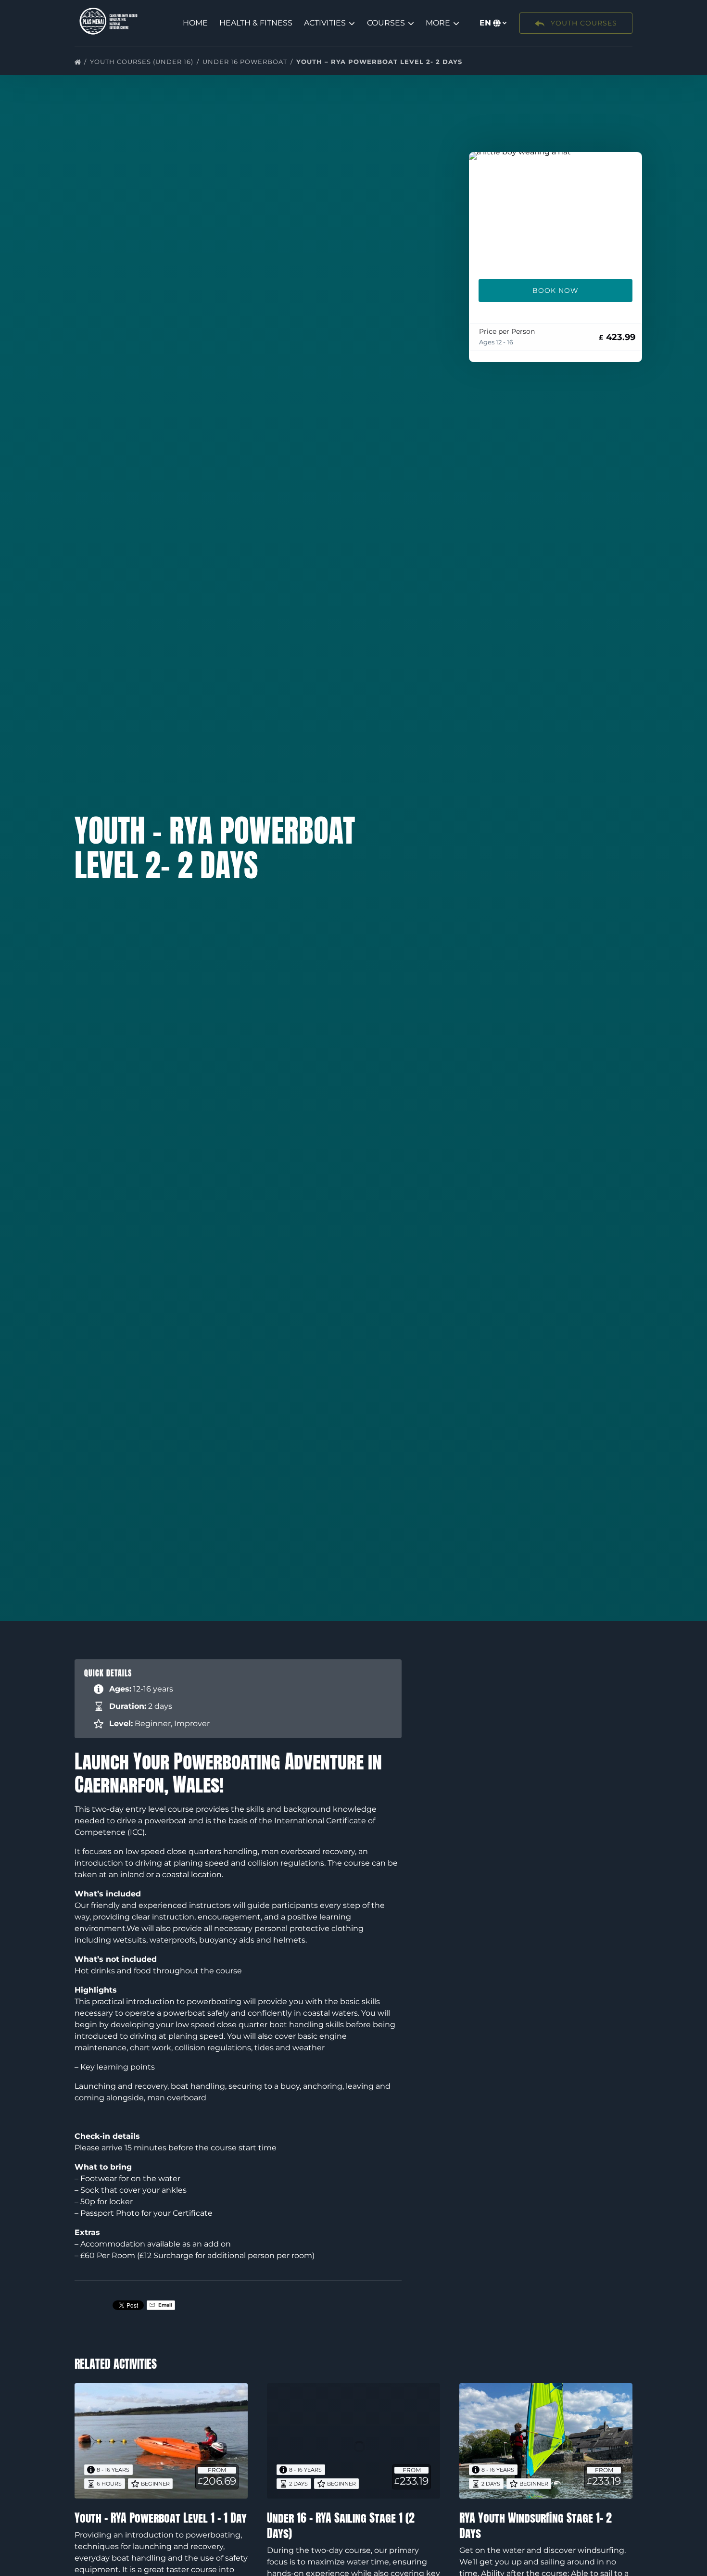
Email (164, 2305)
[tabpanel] (555, 210)
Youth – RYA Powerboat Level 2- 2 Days (380, 62)
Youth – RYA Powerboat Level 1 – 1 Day (161, 2518)
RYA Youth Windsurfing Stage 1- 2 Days (536, 2525)
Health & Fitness (256, 23)
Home (195, 23)
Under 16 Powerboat (246, 62)
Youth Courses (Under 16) (143, 62)
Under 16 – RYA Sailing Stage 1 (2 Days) (341, 2525)
